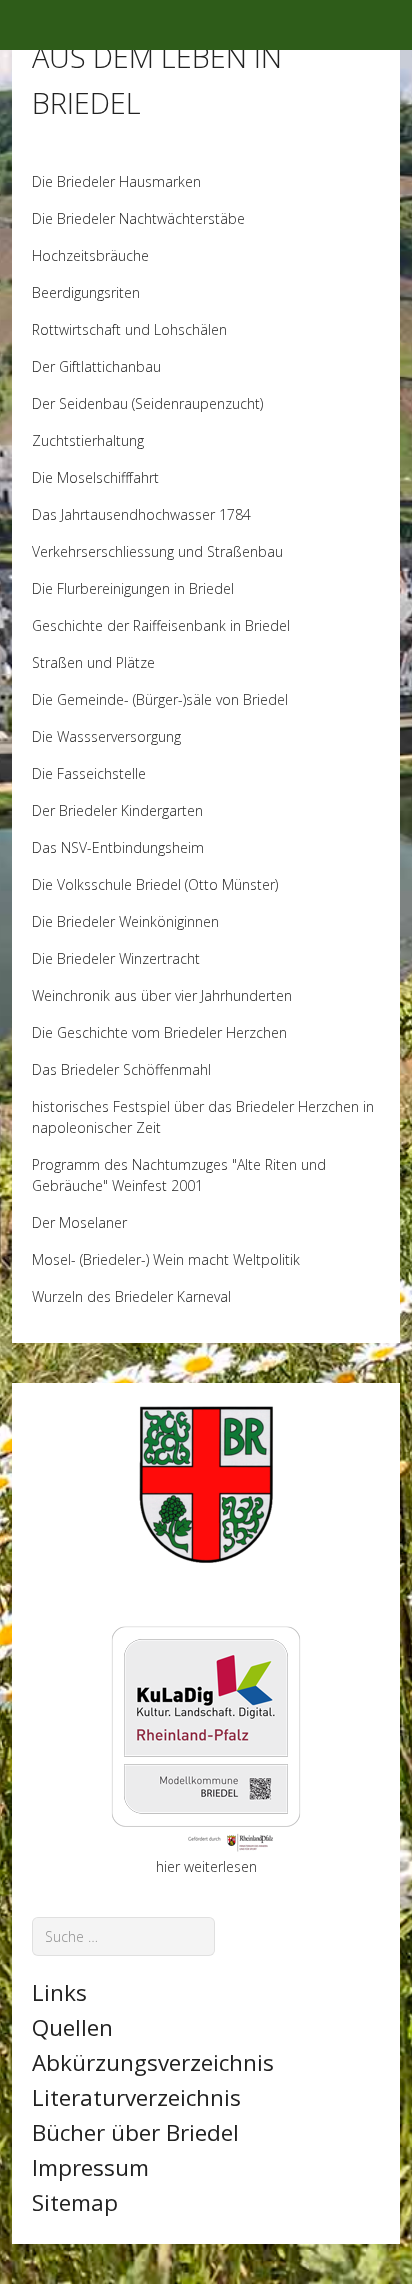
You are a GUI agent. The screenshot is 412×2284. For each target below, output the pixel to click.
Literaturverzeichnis (136, 2097)
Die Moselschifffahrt (95, 477)
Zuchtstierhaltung (88, 440)
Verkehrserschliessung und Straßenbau (157, 551)
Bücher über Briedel (135, 2132)
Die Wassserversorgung (106, 736)
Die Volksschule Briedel (108, 884)
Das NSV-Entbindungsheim (118, 847)
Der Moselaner (79, 1222)
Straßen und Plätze (93, 662)
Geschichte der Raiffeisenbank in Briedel (161, 625)
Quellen (72, 2027)
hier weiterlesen (206, 1866)
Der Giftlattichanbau (96, 366)
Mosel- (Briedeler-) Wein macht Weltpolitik (166, 1259)
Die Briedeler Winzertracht (116, 958)
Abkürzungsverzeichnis (153, 2062)
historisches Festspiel (103, 1106)
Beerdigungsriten (86, 292)
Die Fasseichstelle (89, 773)
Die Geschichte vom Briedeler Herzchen (159, 1032)
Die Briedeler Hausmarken (116, 181)
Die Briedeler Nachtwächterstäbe (138, 218)
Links (59, 1992)
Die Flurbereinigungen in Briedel (133, 588)
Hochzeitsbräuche (90, 255)
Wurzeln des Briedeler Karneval (131, 1296)
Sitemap (75, 2202)
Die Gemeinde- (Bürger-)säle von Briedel (160, 699)
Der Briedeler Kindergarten (117, 810)
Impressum (90, 2167)
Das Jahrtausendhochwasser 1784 (141, 514)
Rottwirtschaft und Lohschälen (129, 329)
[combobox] (123, 1936)
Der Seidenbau (80, 403)
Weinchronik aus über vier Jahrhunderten (162, 995)
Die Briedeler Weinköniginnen (125, 921)
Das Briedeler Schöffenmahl (121, 1069)
